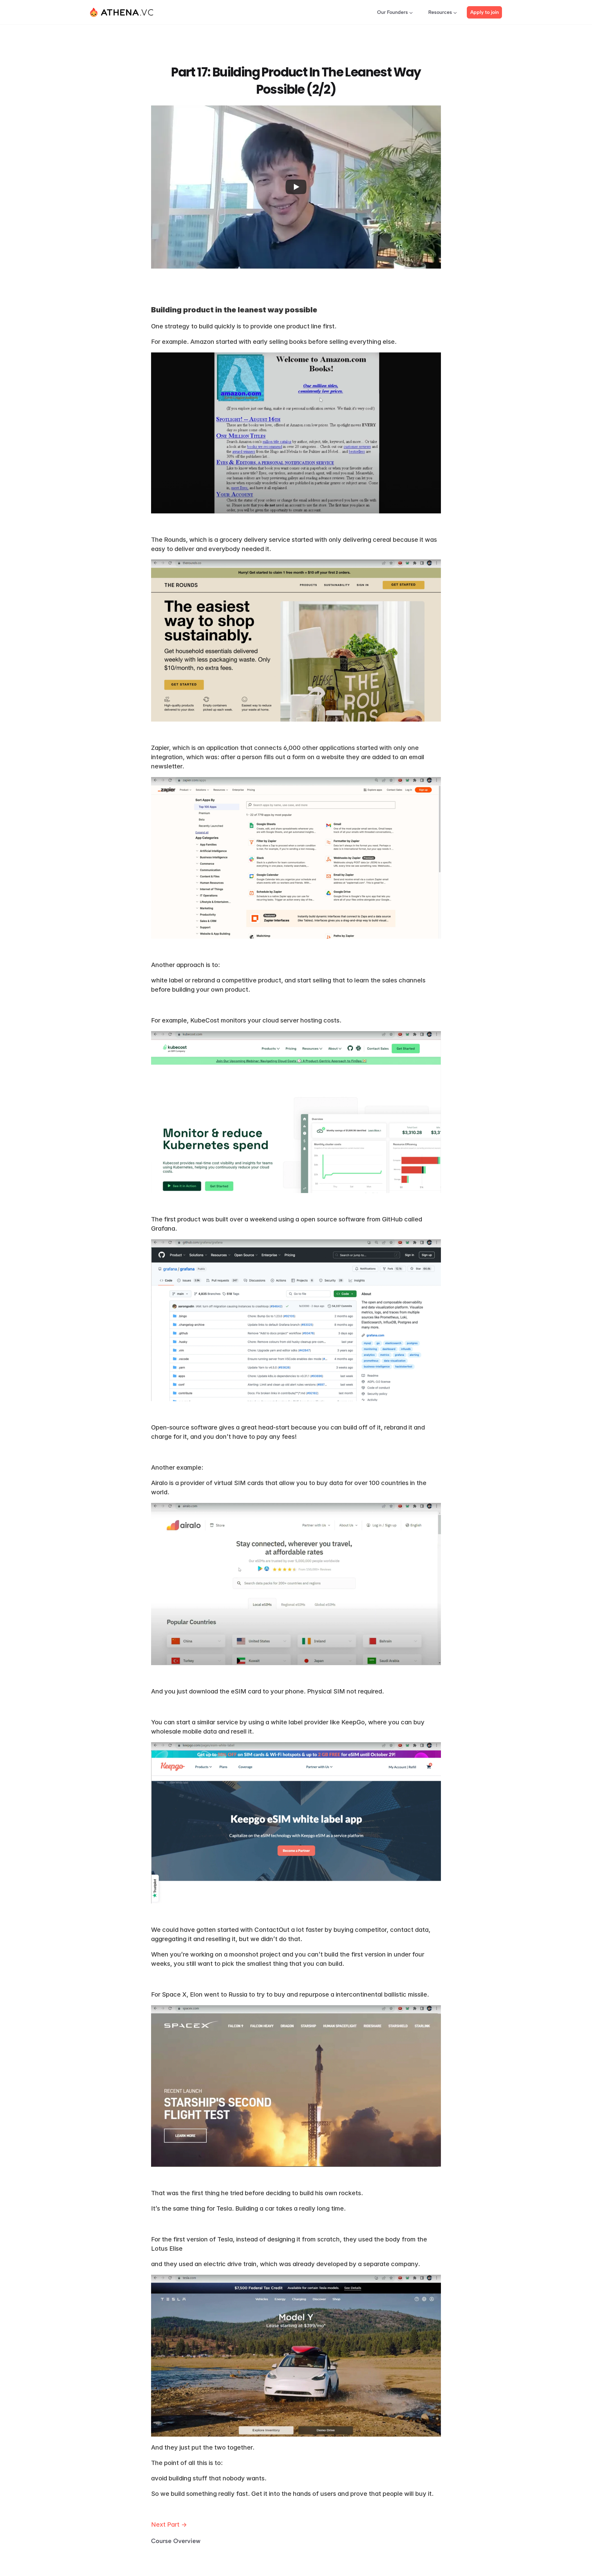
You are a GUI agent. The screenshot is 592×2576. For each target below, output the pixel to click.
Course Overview (176, 2541)
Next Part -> (170, 2525)
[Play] (296, 187)
